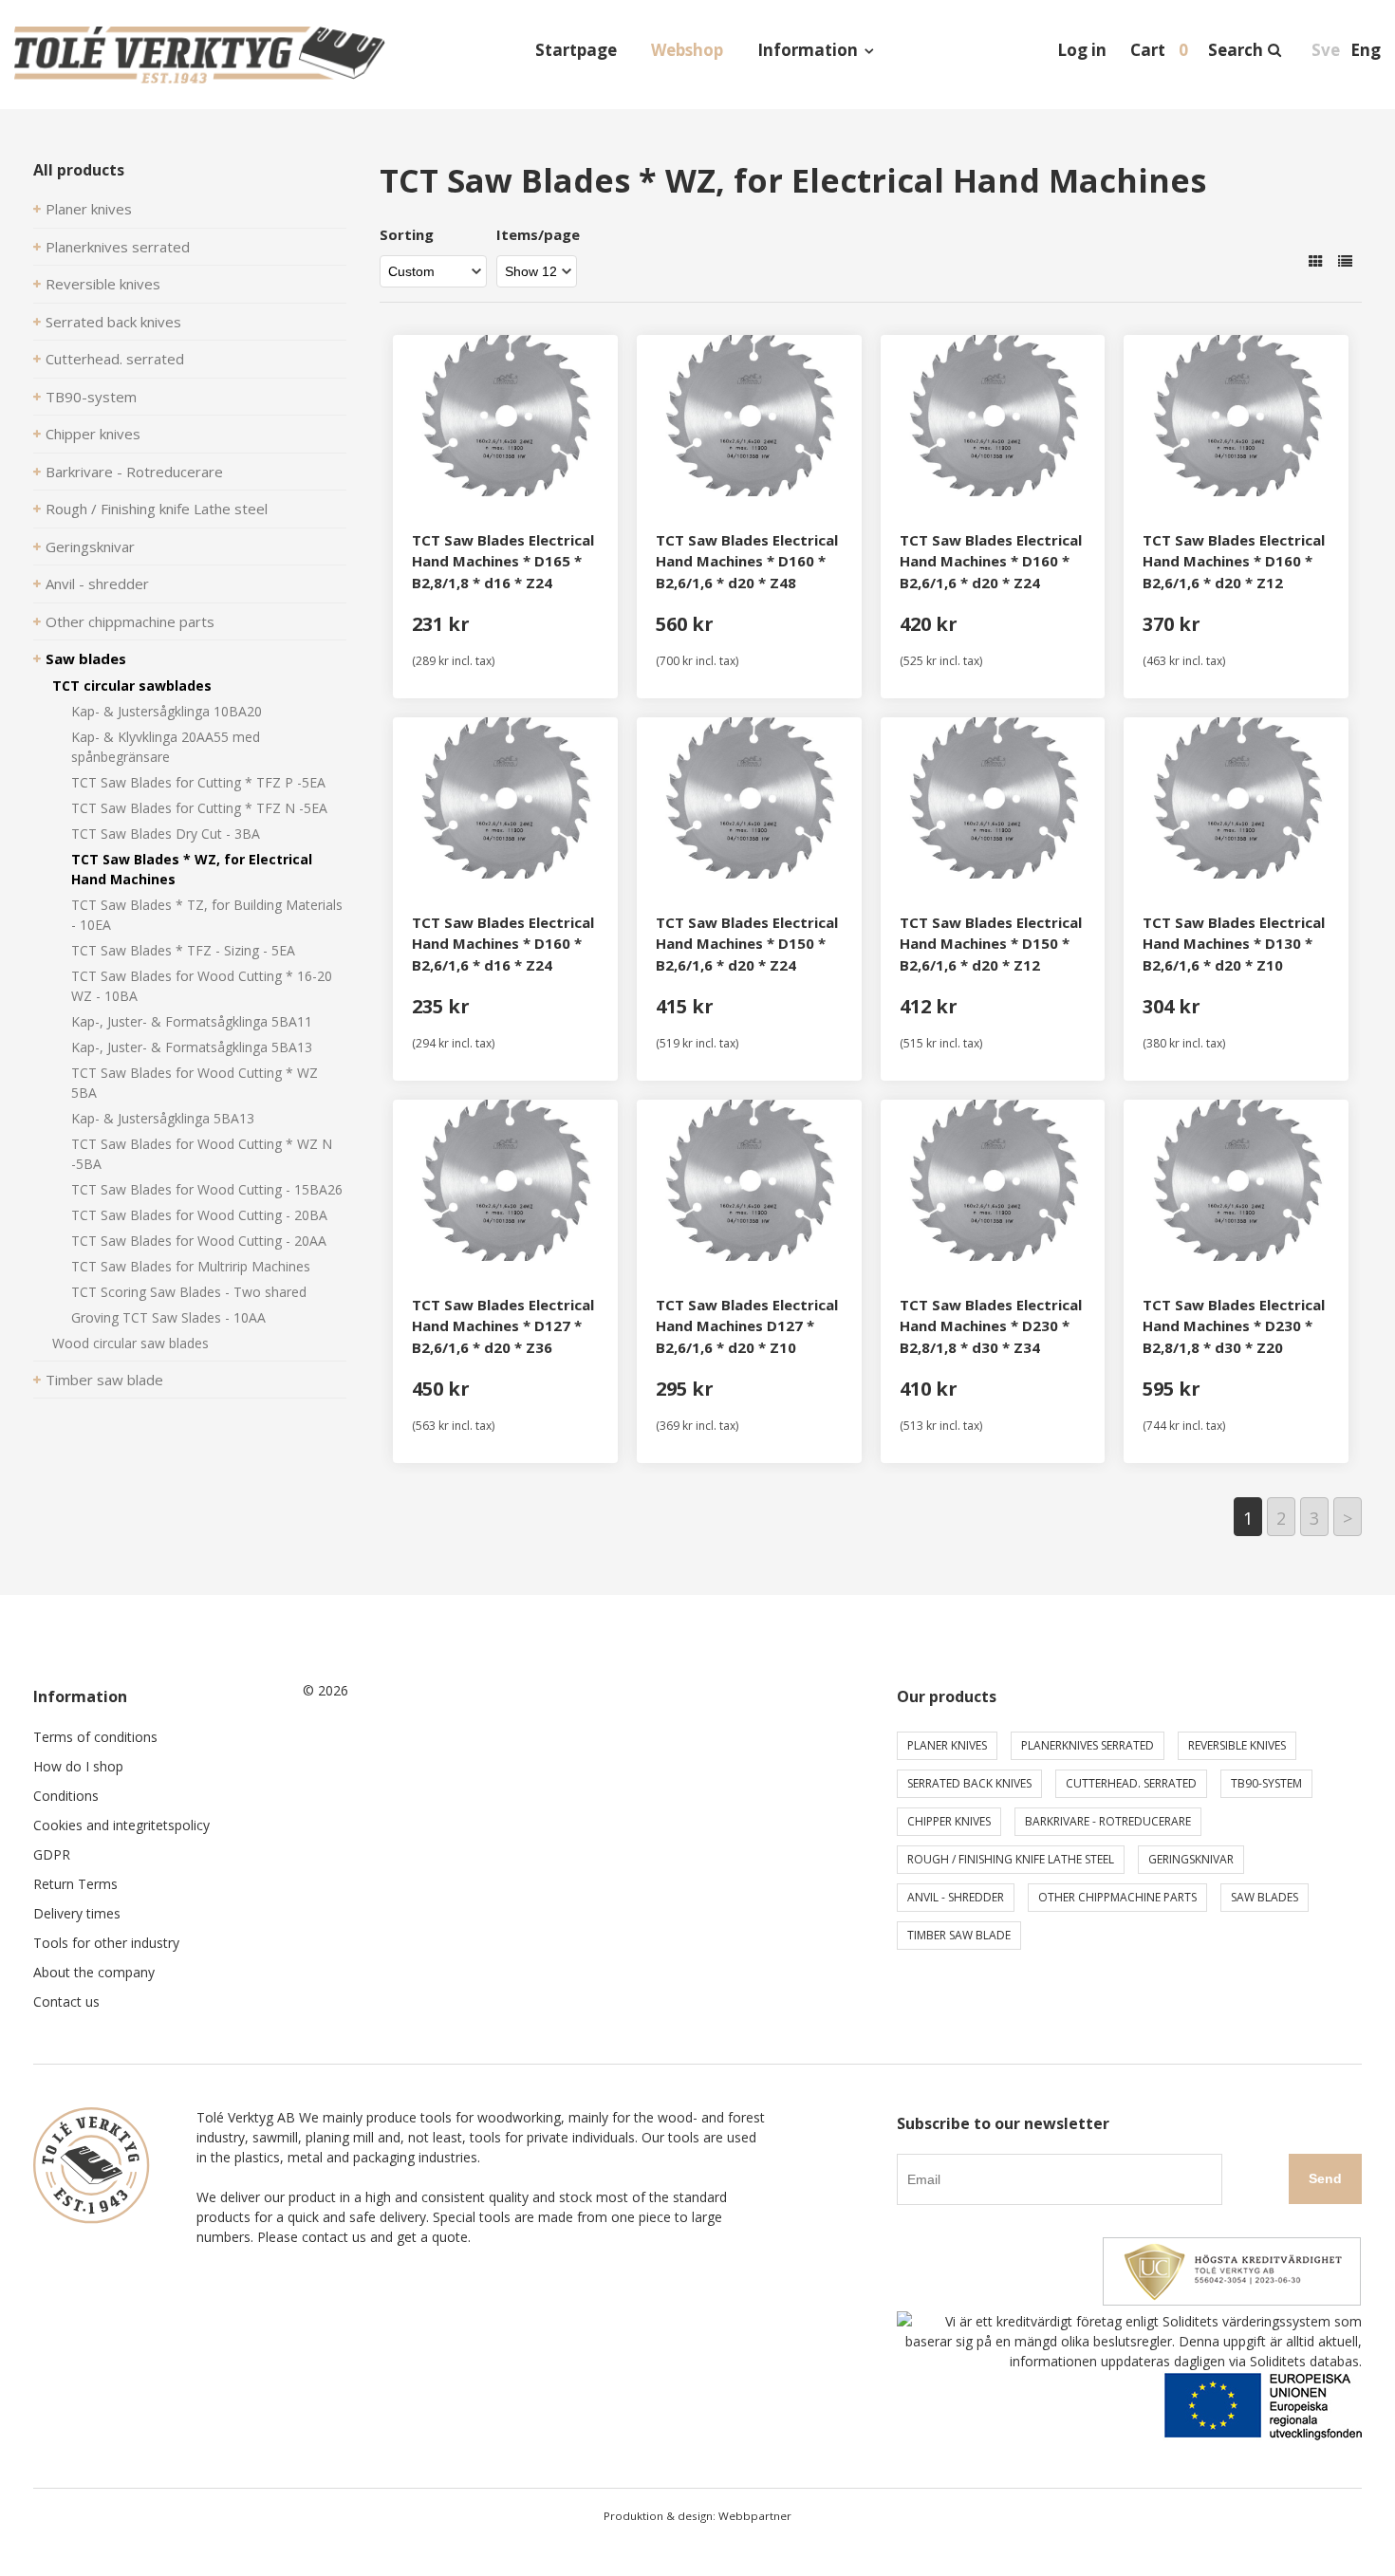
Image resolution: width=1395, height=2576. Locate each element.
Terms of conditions (95, 1737)
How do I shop (78, 1766)
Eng (1366, 50)
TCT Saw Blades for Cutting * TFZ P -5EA (198, 782)
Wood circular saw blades (130, 1343)
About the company (94, 1972)
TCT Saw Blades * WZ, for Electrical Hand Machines (192, 869)
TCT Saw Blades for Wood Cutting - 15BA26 (207, 1189)
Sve (1326, 50)
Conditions (66, 1796)
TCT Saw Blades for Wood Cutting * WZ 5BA (195, 1083)
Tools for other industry (106, 1943)
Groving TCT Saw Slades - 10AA (168, 1317)
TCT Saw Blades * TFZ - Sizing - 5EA (183, 950)
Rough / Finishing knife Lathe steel (157, 509)
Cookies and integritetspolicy (121, 1825)
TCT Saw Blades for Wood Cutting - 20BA (199, 1215)
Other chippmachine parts (130, 621)
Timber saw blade (104, 1380)
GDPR (52, 1854)
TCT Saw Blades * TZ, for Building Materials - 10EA (207, 915)
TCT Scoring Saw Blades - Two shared (189, 1292)
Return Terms (75, 1884)
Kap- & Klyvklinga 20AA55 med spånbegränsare (166, 747)
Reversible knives (103, 284)
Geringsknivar (90, 547)
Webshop (687, 50)
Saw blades (86, 658)
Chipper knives (93, 434)
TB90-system (91, 397)
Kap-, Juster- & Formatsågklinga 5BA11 (192, 1021)
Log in (1082, 50)
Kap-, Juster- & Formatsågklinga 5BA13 (192, 1047)
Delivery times (77, 1913)
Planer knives (89, 209)
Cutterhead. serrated (115, 359)
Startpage (576, 50)
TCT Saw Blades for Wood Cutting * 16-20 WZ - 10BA (202, 986)
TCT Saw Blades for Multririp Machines (191, 1266)
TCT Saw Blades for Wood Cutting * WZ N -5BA (202, 1154)
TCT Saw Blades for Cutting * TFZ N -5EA (199, 808)
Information (808, 50)
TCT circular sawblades (132, 686)
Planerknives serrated (118, 247)
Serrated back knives (113, 322)
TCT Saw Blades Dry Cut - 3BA (166, 834)
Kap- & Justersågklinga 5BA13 (163, 1118)
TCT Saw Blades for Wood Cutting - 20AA (199, 1241)
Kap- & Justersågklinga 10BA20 (167, 711)
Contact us (66, 2001)
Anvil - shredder (97, 584)
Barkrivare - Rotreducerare (134, 472)
